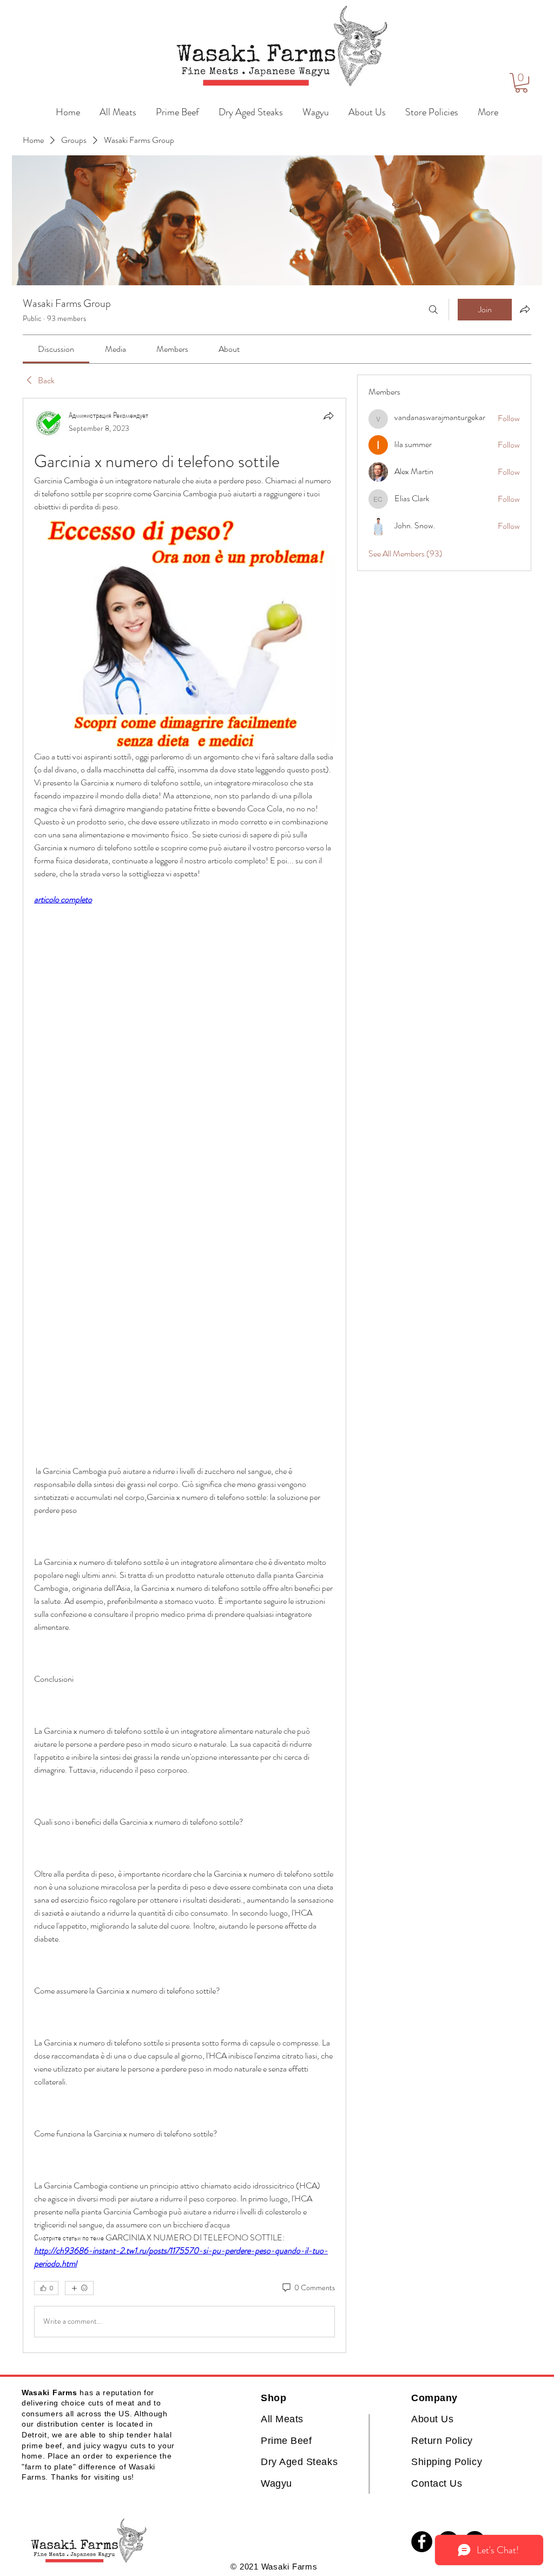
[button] (521, 83)
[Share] (328, 416)
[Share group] (525, 309)
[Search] (433, 310)
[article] (184, 1375)
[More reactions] (79, 2288)
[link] (56, 349)
